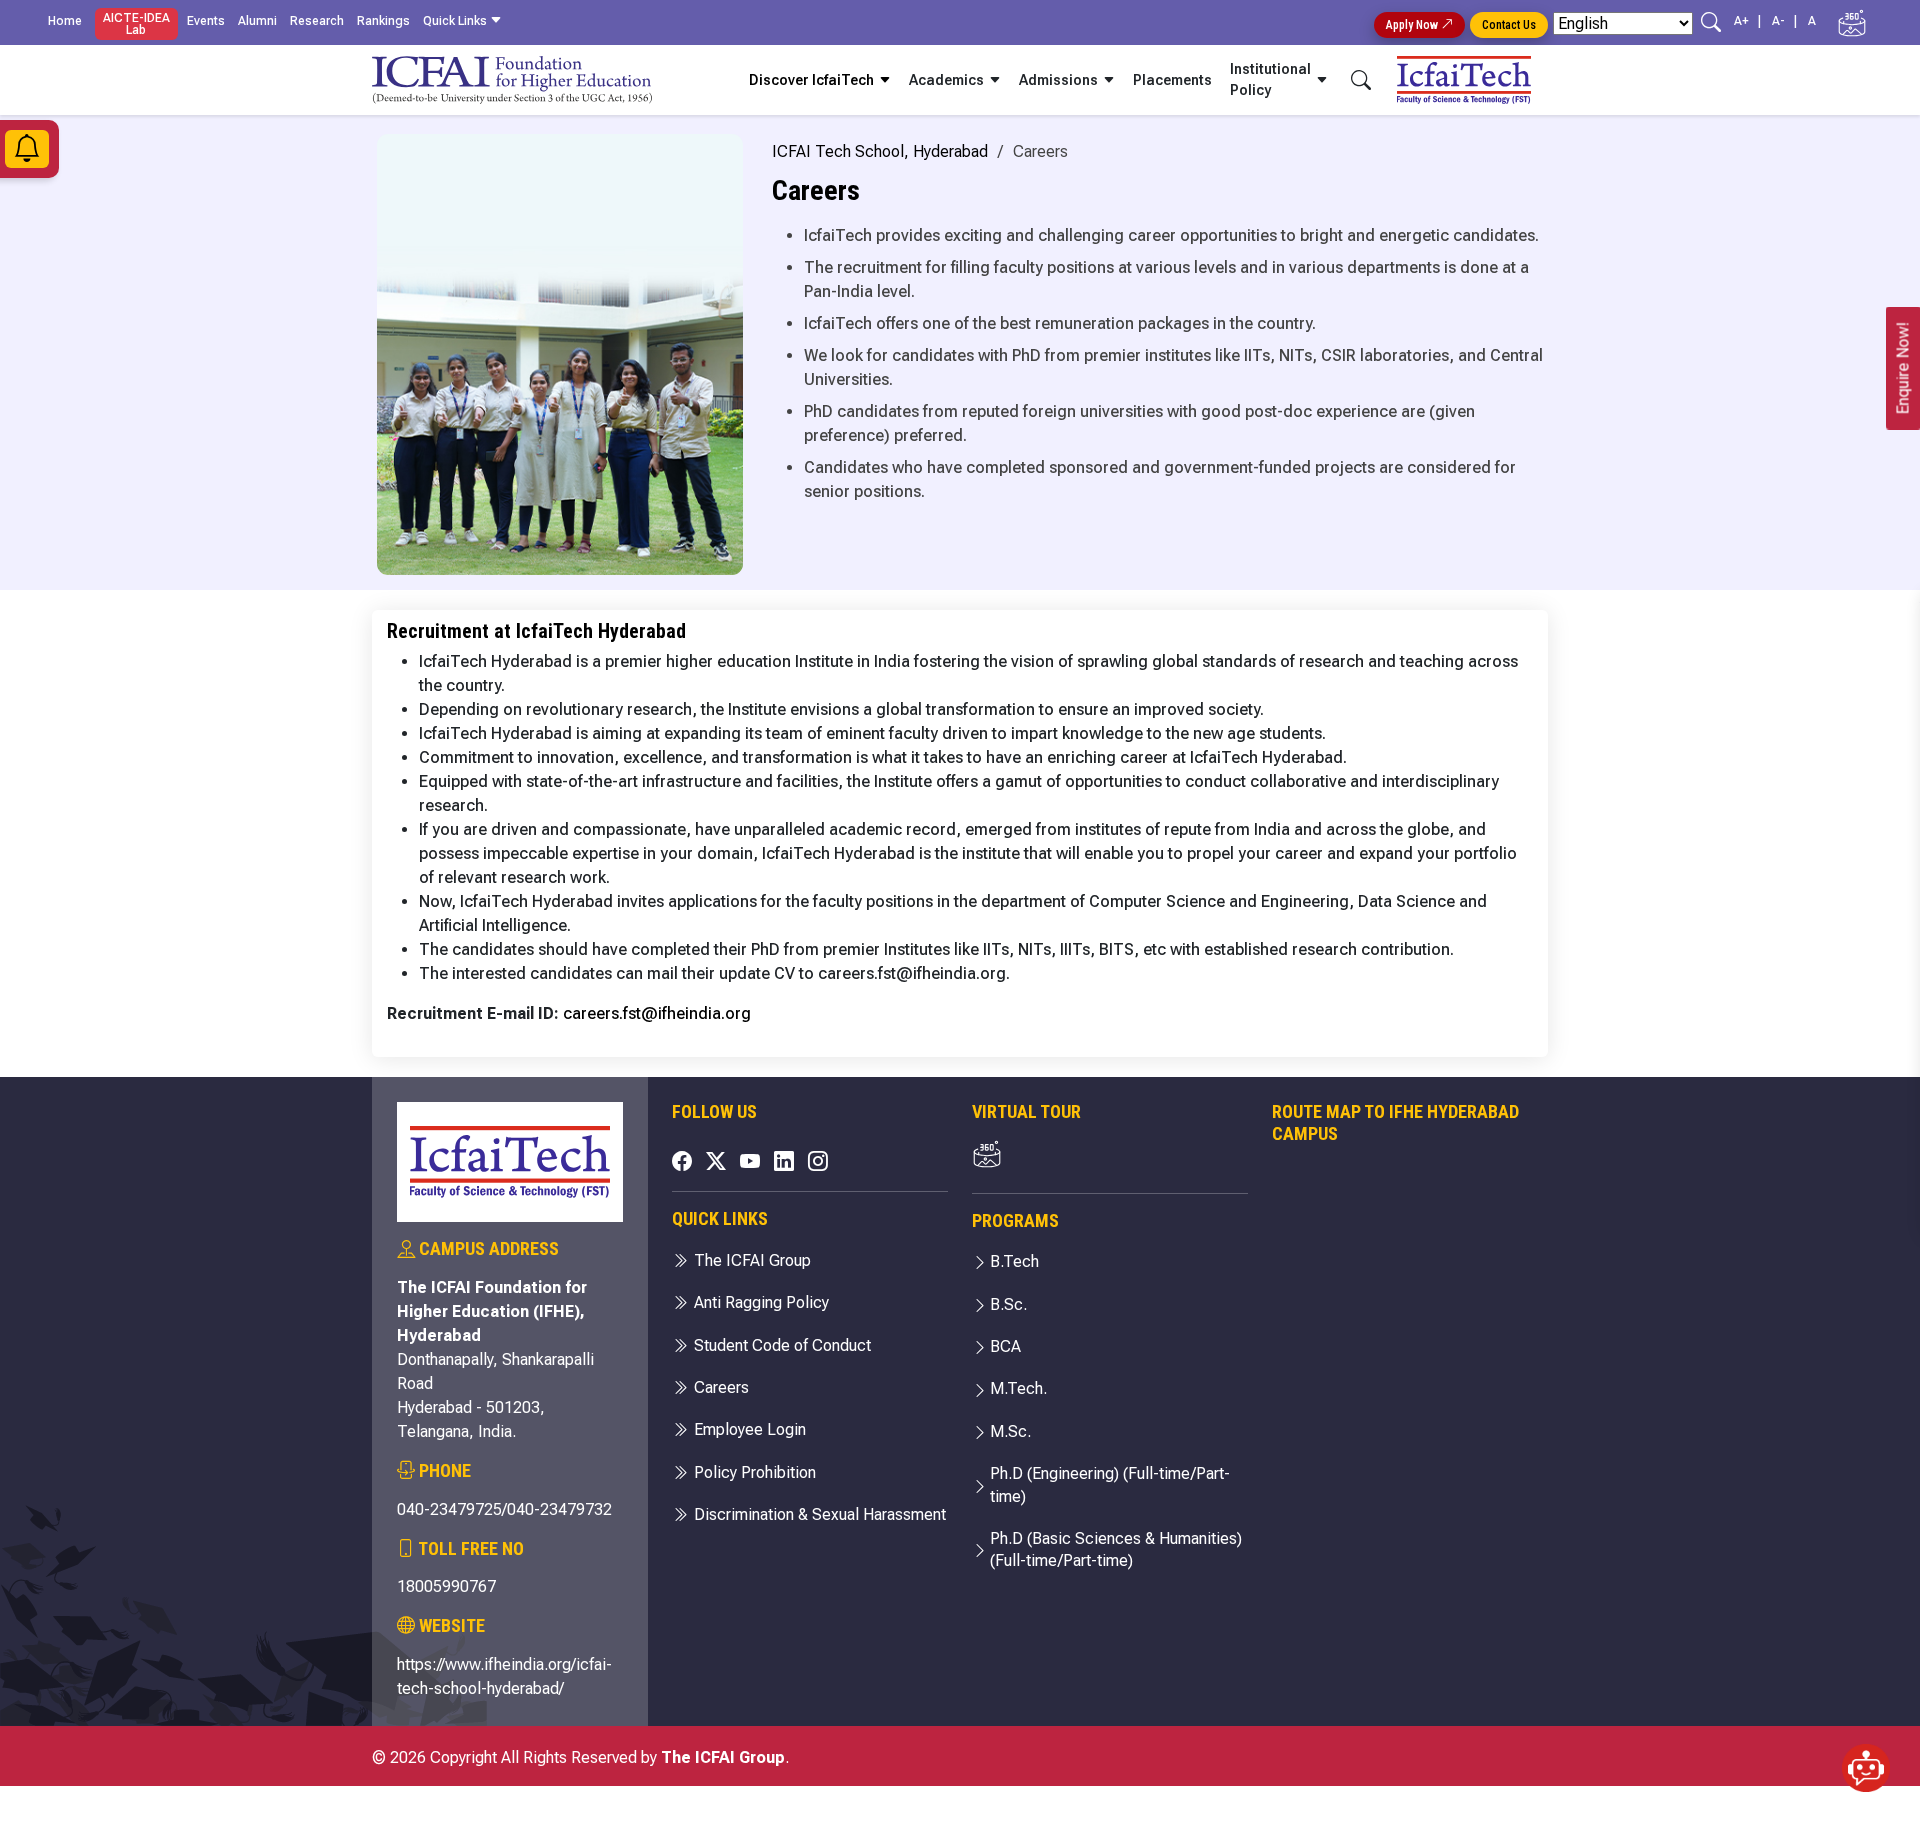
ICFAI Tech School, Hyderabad (880, 151)
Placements (1172, 80)
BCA (1005, 1346)
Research (317, 21)
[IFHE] (1693, 1366)
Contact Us (1509, 25)
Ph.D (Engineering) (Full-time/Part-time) (1110, 1484)
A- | (1787, 21)
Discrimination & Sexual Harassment (818, 1514)
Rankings (383, 21)
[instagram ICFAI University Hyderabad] (818, 1161)
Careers (719, 1387)
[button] (1866, 1772)
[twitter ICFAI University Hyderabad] (716, 1161)
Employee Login (748, 1429)
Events (206, 21)
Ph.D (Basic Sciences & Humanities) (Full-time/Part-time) (1116, 1549)
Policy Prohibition (753, 1472)
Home (65, 21)
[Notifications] (27, 153)
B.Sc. (1008, 1304)
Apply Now (1413, 25)
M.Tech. (1018, 1388)
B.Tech (1014, 1261)
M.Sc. (1010, 1431)
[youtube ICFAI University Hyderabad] (750, 1161)
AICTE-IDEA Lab (136, 24)
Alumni (257, 21)
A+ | (1750, 21)
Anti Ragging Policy (759, 1302)
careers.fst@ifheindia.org (657, 1013)
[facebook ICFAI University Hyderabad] (682, 1161)
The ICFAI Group (750, 1260)
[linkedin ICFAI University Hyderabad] (784, 1161)
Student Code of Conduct (780, 1345)
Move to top (952, 1770)
